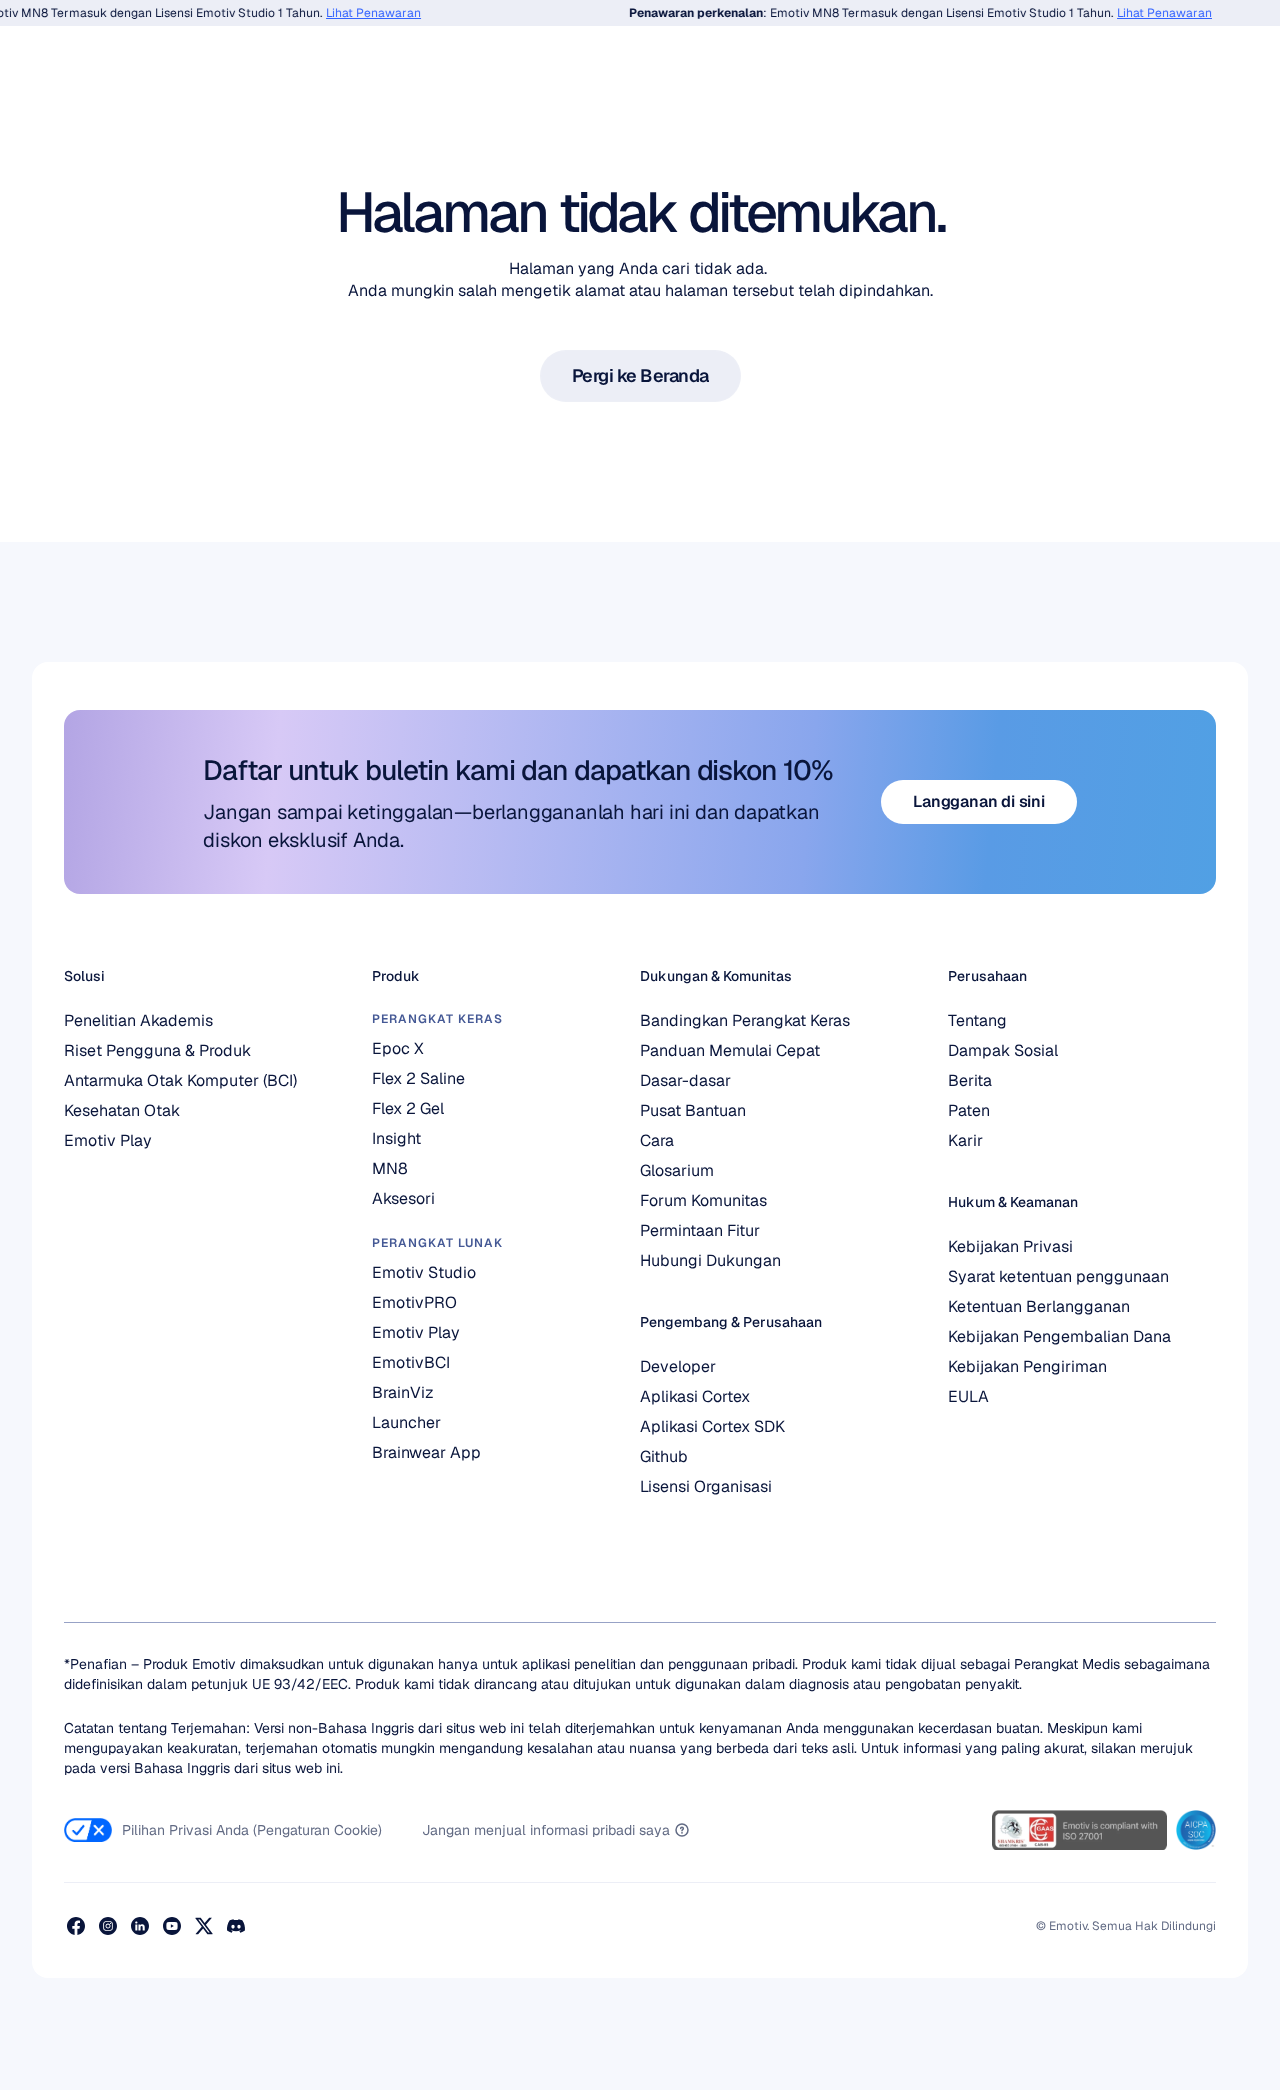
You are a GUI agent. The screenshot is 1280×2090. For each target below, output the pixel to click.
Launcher (406, 1422)
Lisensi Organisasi (706, 1486)
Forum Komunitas (703, 1200)
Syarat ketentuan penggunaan (1058, 1276)
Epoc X (398, 1048)
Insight (396, 1138)
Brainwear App (426, 1452)
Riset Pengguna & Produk (157, 1050)
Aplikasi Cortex (695, 1396)
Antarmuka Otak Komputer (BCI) (180, 1080)
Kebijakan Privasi (1010, 1246)
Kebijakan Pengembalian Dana (1059, 1336)
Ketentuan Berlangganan (1039, 1306)
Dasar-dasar (685, 1080)
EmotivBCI (411, 1362)
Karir (965, 1140)
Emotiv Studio (424, 1272)
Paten (969, 1110)
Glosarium (677, 1170)
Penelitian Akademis (138, 1020)
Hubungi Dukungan (710, 1260)
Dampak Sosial (1003, 1050)
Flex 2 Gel (408, 1108)
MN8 (390, 1168)
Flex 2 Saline (418, 1078)
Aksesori (403, 1198)
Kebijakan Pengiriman (1027, 1366)
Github (664, 1456)
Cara (657, 1140)
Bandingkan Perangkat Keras (745, 1020)
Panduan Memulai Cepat (730, 1050)
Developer (678, 1366)
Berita (970, 1080)
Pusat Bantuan (693, 1110)
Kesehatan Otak (122, 1110)
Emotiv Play (108, 1140)
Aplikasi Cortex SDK (712, 1426)
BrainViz (403, 1392)
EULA (968, 1396)
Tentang (977, 1020)
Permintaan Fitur (700, 1230)
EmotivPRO (414, 1302)
